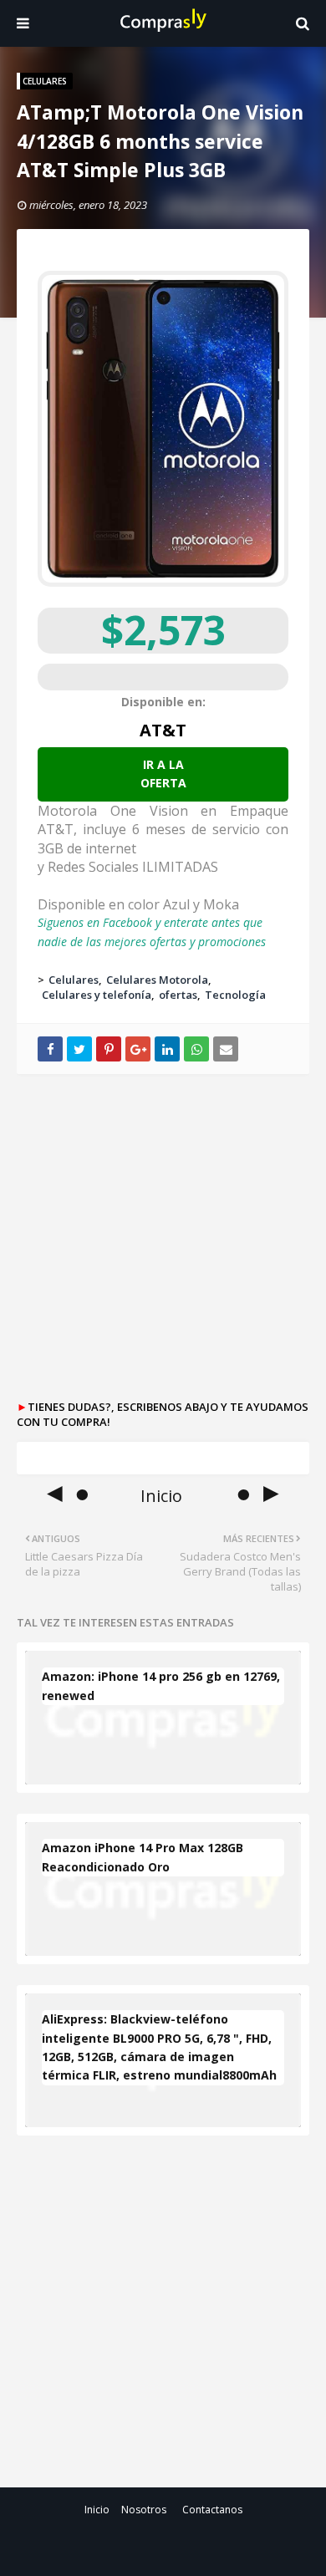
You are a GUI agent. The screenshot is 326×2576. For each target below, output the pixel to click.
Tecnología (235, 995)
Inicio (97, 2510)
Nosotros (144, 2510)
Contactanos (212, 2510)
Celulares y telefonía (97, 995)
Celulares (74, 980)
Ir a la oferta (163, 774)
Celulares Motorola (157, 980)
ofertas (178, 995)
